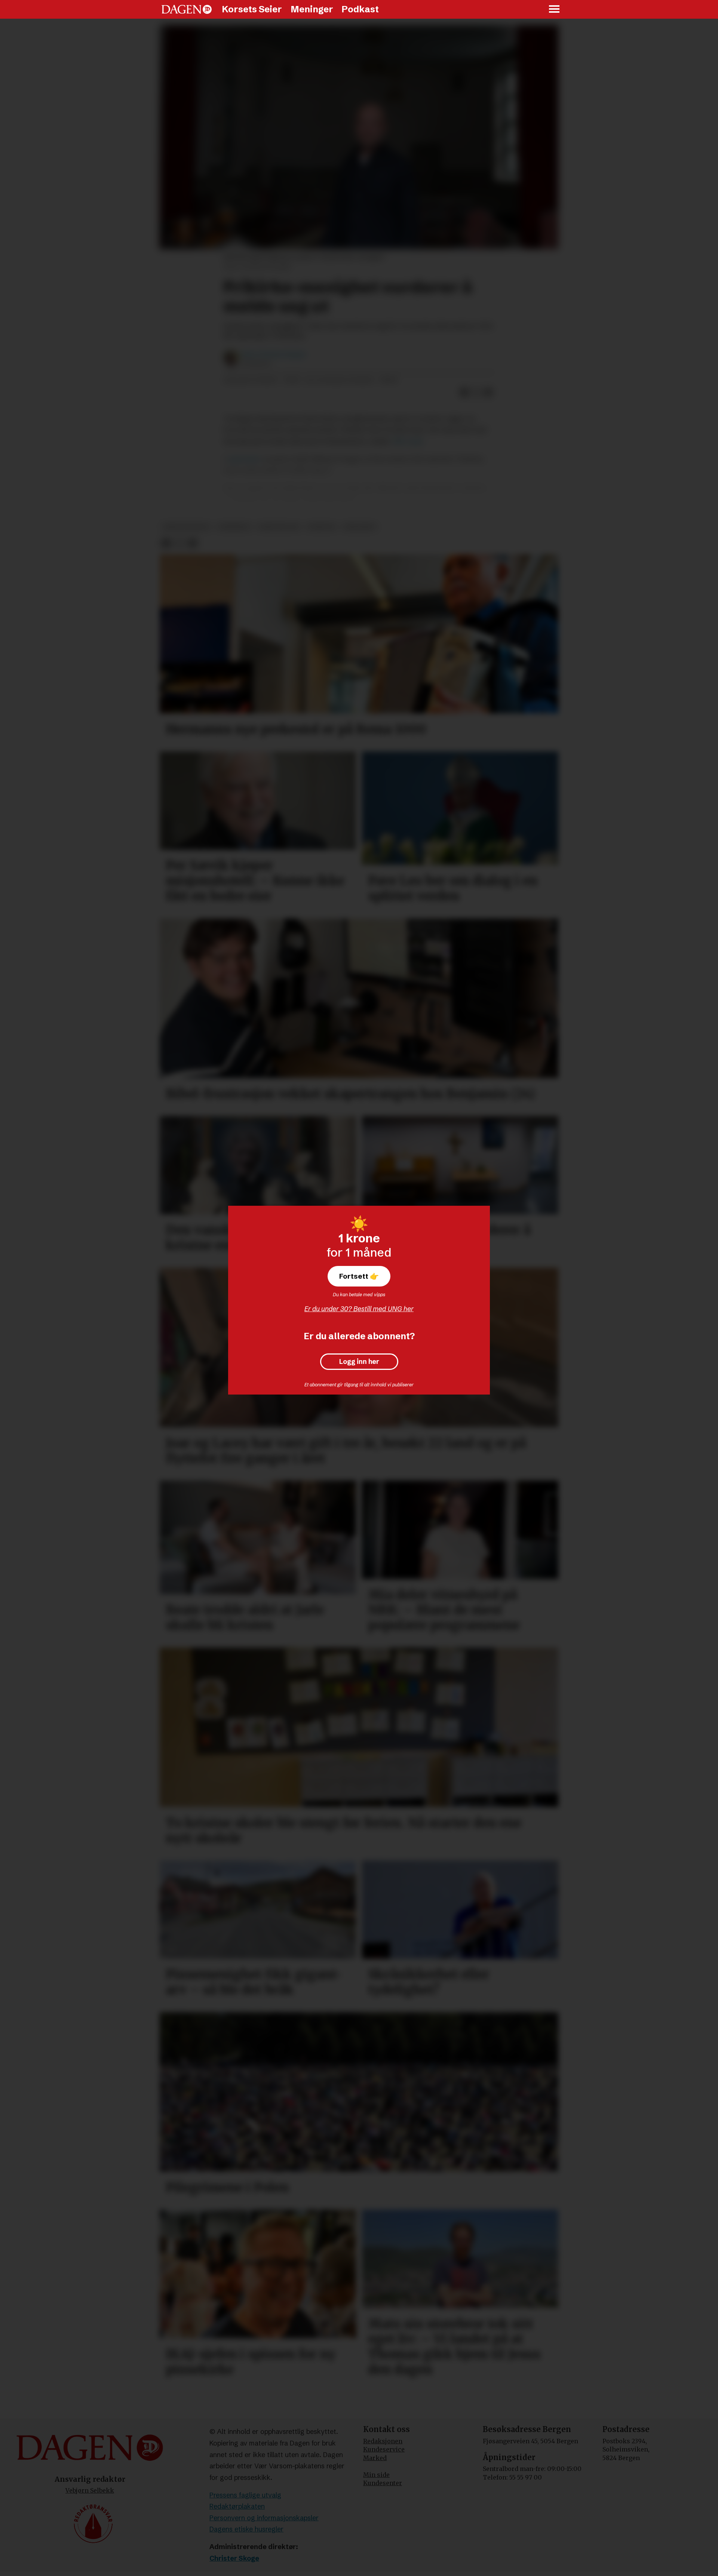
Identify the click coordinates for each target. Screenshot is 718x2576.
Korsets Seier (252, 9)
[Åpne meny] (555, 10)
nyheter (321, 527)
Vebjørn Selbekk (90, 2490)
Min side (376, 2475)
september (244, 459)
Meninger (312, 9)
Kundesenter (383, 2483)
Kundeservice (384, 2449)
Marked (375, 2458)
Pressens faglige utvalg (245, 2495)
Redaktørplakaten (237, 2506)
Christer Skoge (234, 2558)
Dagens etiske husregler (246, 2529)
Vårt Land (407, 441)
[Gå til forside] (187, 9)
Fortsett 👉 (359, 1276)
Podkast (360, 9)
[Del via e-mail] (488, 393)
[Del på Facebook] (464, 393)
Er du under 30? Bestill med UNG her (359, 1309)
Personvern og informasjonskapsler (264, 2518)
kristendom (279, 527)
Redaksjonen (383, 2441)
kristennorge (187, 527)
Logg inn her (359, 1362)
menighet (360, 527)
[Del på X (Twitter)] (476, 393)
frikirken (234, 527)
